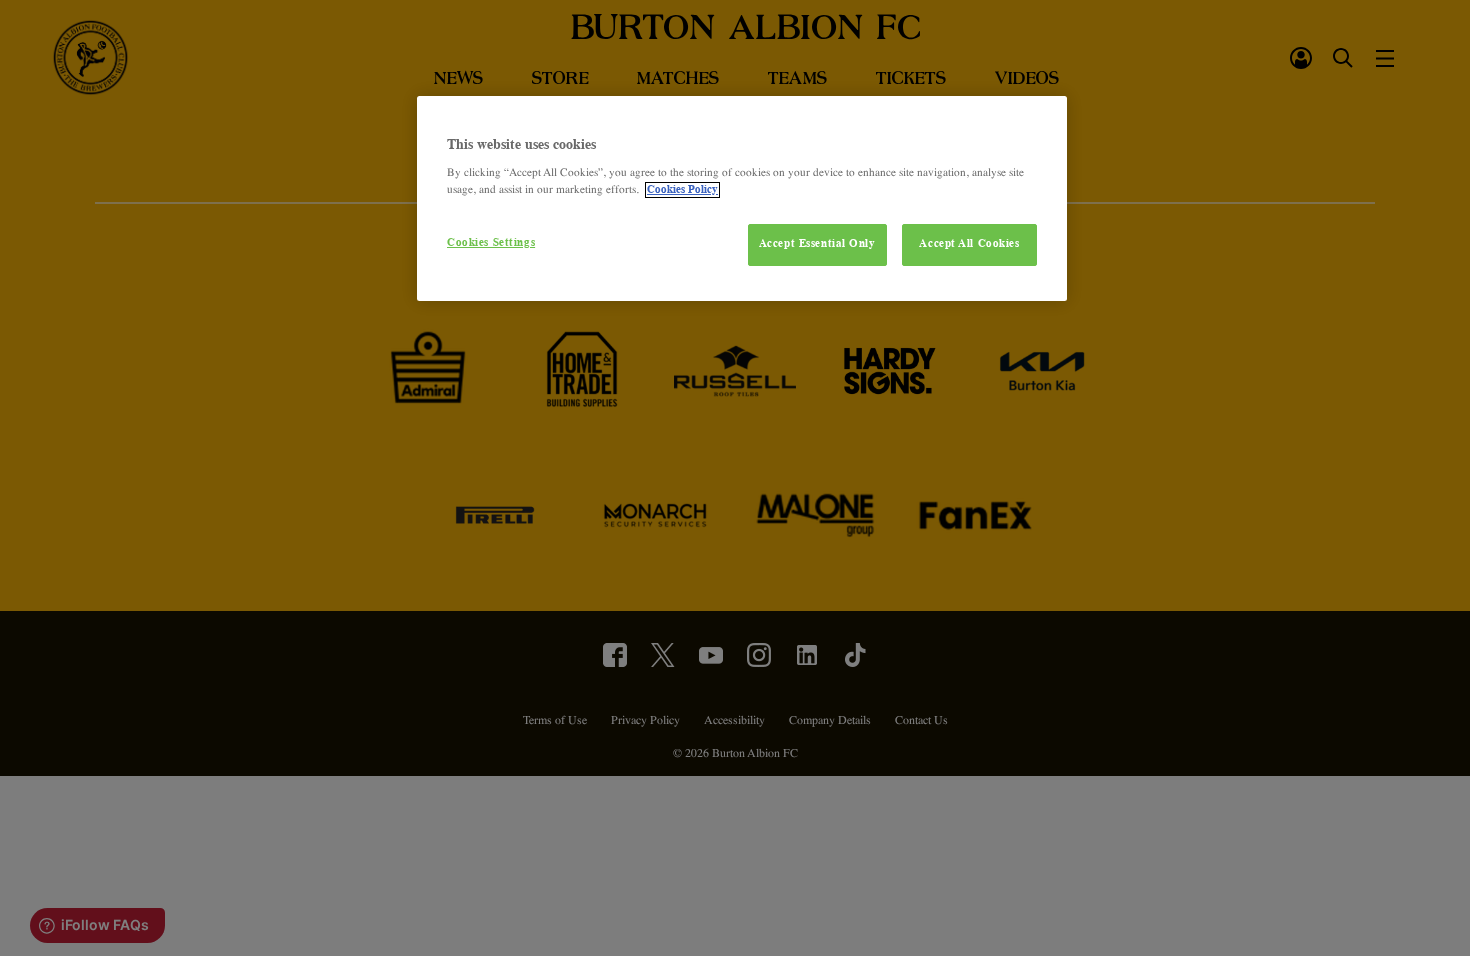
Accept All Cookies (969, 244)
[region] (742, 199)
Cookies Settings (491, 243)
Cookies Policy (682, 190)
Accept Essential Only (817, 244)
